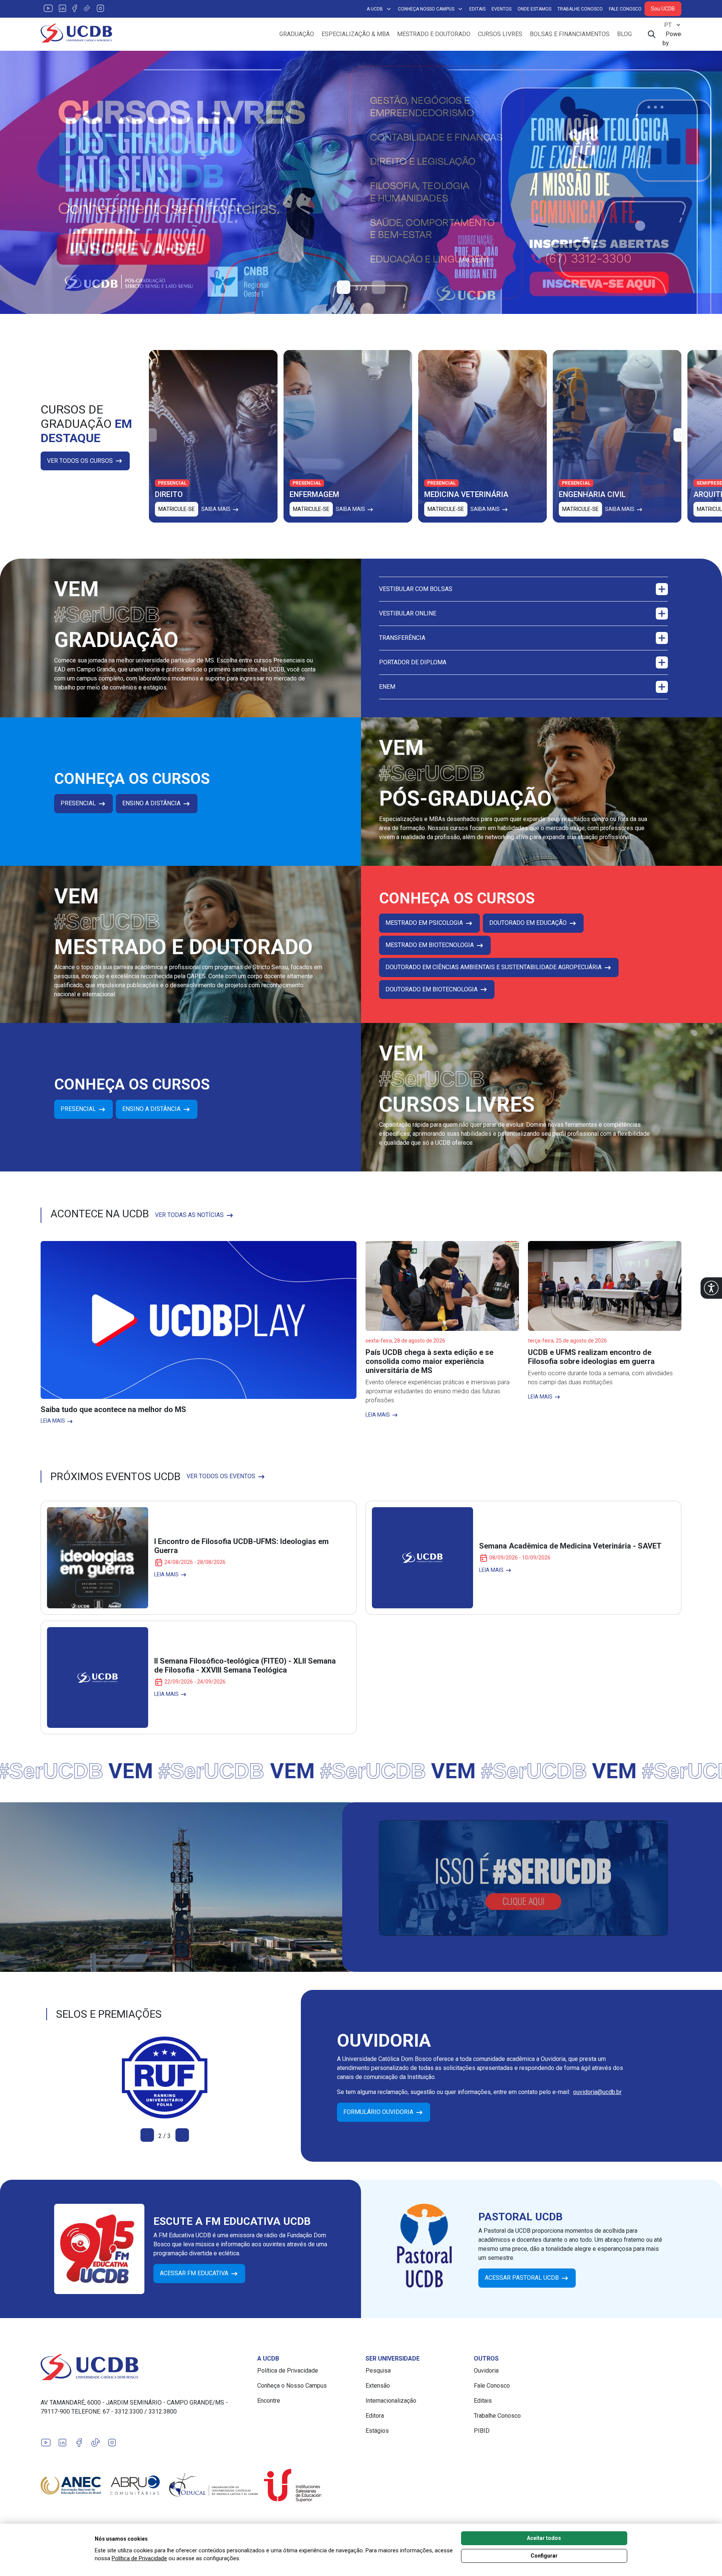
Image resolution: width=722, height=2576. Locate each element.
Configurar (544, 2556)
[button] (711, 1288)
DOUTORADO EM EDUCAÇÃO (529, 923)
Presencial (79, 803)
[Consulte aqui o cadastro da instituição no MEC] (165, 2077)
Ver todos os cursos (81, 461)
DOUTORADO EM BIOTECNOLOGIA (432, 989)
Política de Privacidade (288, 2371)
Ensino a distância (152, 803)
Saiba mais (216, 509)
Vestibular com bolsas (416, 589)
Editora (375, 2416)
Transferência (402, 638)
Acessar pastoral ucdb (523, 2278)
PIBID (482, 2431)
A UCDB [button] (375, 9)
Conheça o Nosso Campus (292, 2386)
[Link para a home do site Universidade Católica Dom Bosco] (144, 2367)
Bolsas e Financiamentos (570, 34)
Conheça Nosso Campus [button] (426, 9)
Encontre (269, 2401)
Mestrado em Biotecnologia (430, 945)
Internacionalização (391, 2401)
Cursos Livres (500, 34)
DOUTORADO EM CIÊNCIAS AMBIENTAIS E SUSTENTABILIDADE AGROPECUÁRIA (494, 967)
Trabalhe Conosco (580, 9)
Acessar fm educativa (195, 2273)
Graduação (297, 34)
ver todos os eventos (222, 1476)
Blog (624, 34)
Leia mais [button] (53, 1421)
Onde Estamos (534, 9)
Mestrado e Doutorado (434, 34)
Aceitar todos (544, 2538)
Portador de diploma (413, 662)
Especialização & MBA (356, 34)
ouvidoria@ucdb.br (597, 2092)
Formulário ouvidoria (379, 2112)
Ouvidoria (486, 2371)
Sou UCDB (663, 9)
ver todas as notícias (190, 1215)
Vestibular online (408, 613)
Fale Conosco (625, 9)
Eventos (501, 9)
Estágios (377, 2431)
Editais (477, 9)
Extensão (378, 2386)
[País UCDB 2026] (361, 182)
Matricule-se (177, 509)
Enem (387, 687)
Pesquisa (378, 2371)
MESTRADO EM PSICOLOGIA (425, 923)
